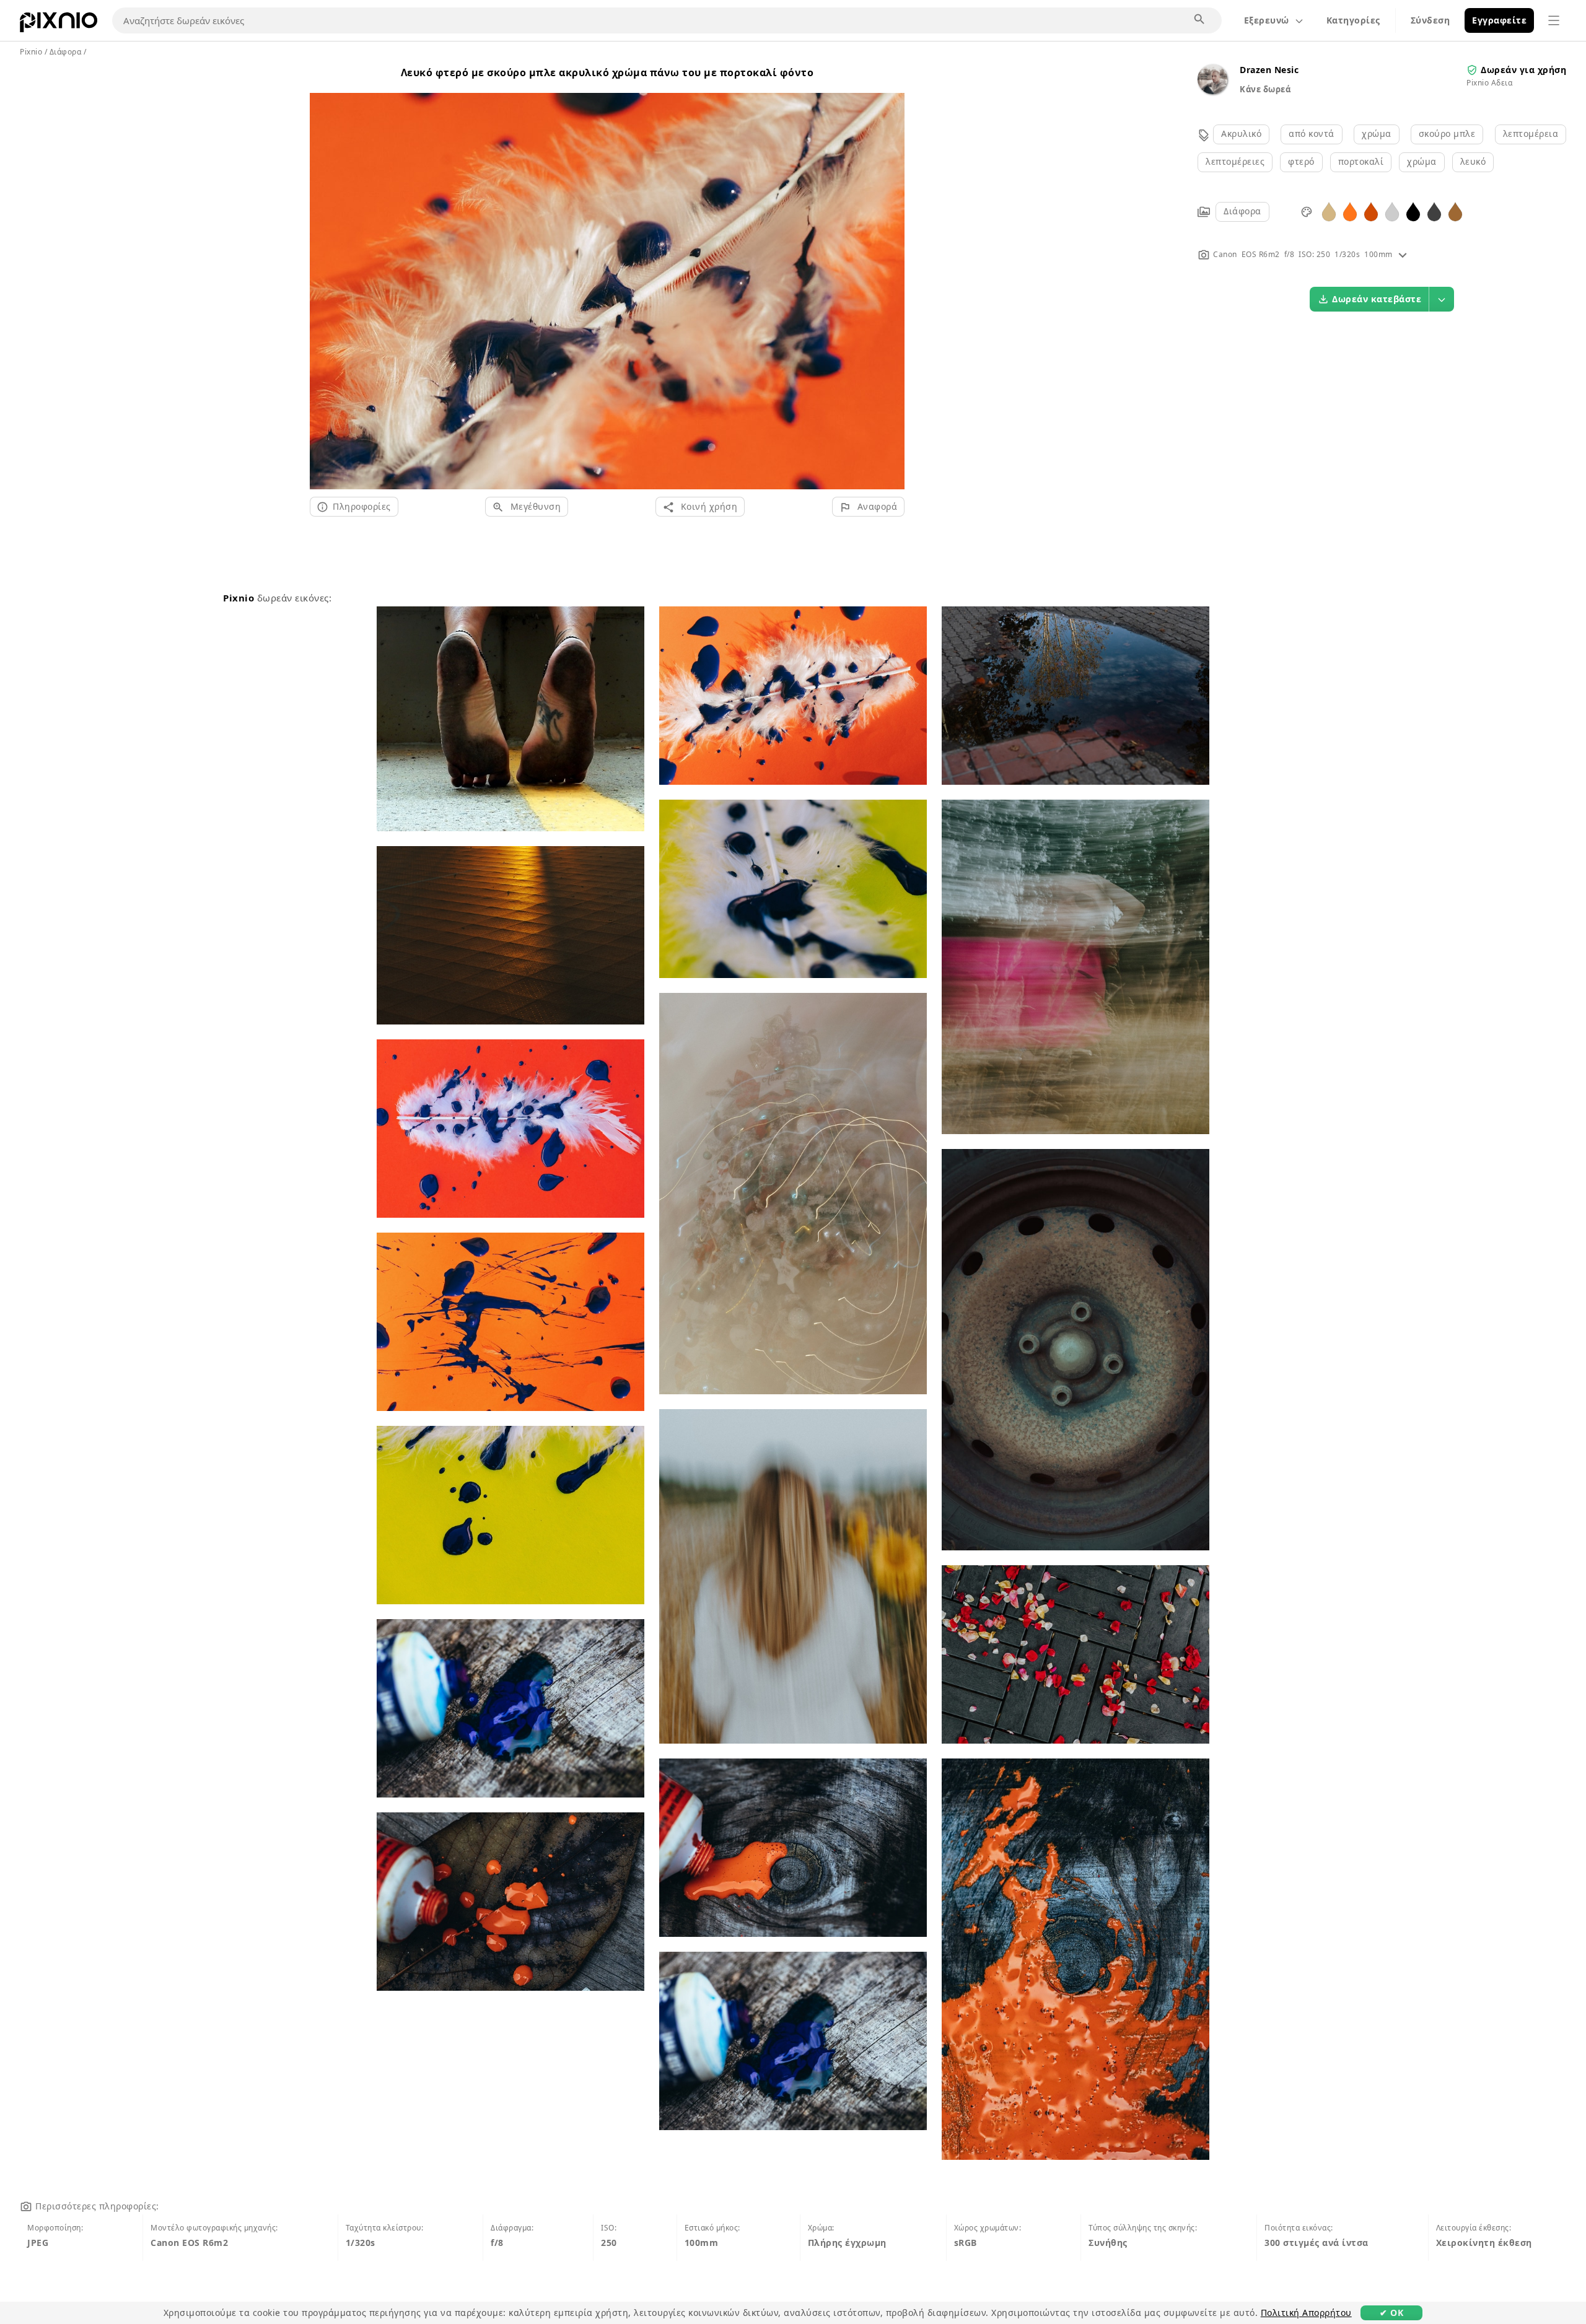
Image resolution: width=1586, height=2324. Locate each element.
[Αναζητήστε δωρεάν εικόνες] (1200, 20)
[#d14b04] (1371, 211)
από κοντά (1312, 133)
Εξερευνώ (1267, 20)
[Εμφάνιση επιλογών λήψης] (1442, 299)
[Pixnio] (59, 25)
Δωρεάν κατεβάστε (1377, 299)
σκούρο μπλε (1447, 133)
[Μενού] (1554, 20)
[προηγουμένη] (324, 276)
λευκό (1473, 161)
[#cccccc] (1392, 211)
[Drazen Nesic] (1212, 91)
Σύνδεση (1430, 20)
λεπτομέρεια (1531, 133)
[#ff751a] (1350, 211)
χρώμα (1377, 133)
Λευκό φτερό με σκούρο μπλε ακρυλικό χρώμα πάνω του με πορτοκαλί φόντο (607, 72)
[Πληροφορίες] (1403, 254)
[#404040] (1434, 211)
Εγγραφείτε (1499, 20)
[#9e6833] (1455, 211)
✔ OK (1391, 2313)
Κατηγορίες (1353, 20)
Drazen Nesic (1269, 70)
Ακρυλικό (1241, 133)
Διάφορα (1242, 211)
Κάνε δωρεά (1265, 89)
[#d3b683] (1329, 211)
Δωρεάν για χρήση (1523, 70)
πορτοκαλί (1361, 161)
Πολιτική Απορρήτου (1306, 2313)
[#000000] (1413, 211)
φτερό (1301, 161)
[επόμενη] (891, 276)
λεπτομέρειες (1235, 161)
